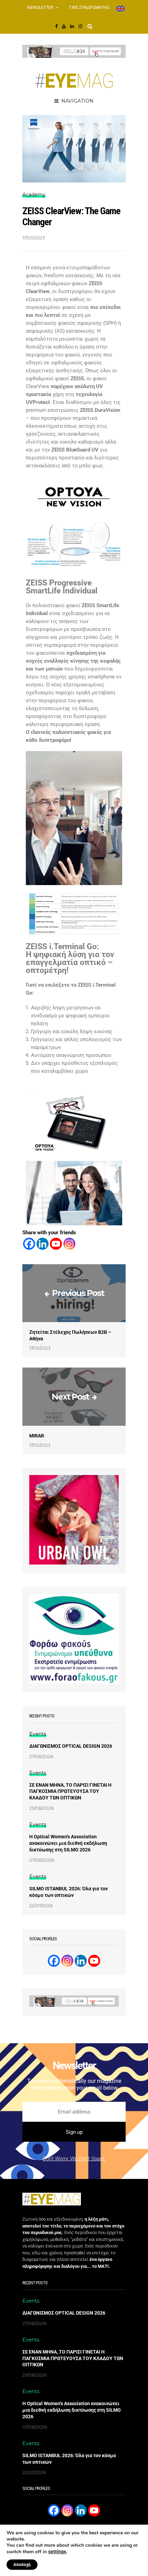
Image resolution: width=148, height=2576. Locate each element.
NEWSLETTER (40, 8)
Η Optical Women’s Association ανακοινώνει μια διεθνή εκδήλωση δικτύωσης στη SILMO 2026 (68, 1843)
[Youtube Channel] (94, 1961)
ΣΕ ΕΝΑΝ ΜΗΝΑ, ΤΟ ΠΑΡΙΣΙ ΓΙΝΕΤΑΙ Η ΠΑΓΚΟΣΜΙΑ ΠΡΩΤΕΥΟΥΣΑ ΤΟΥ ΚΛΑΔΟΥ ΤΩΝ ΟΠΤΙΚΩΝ (70, 1791)
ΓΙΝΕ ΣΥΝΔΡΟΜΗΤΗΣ (89, 8)
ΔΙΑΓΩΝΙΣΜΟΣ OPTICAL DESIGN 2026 (71, 1746)
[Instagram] (69, 1244)
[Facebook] (29, 1244)
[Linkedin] (43, 1244)
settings (57, 2552)
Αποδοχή (22, 2565)
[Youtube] (56, 1244)
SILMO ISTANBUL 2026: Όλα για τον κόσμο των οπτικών (68, 1892)
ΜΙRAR (37, 1436)
